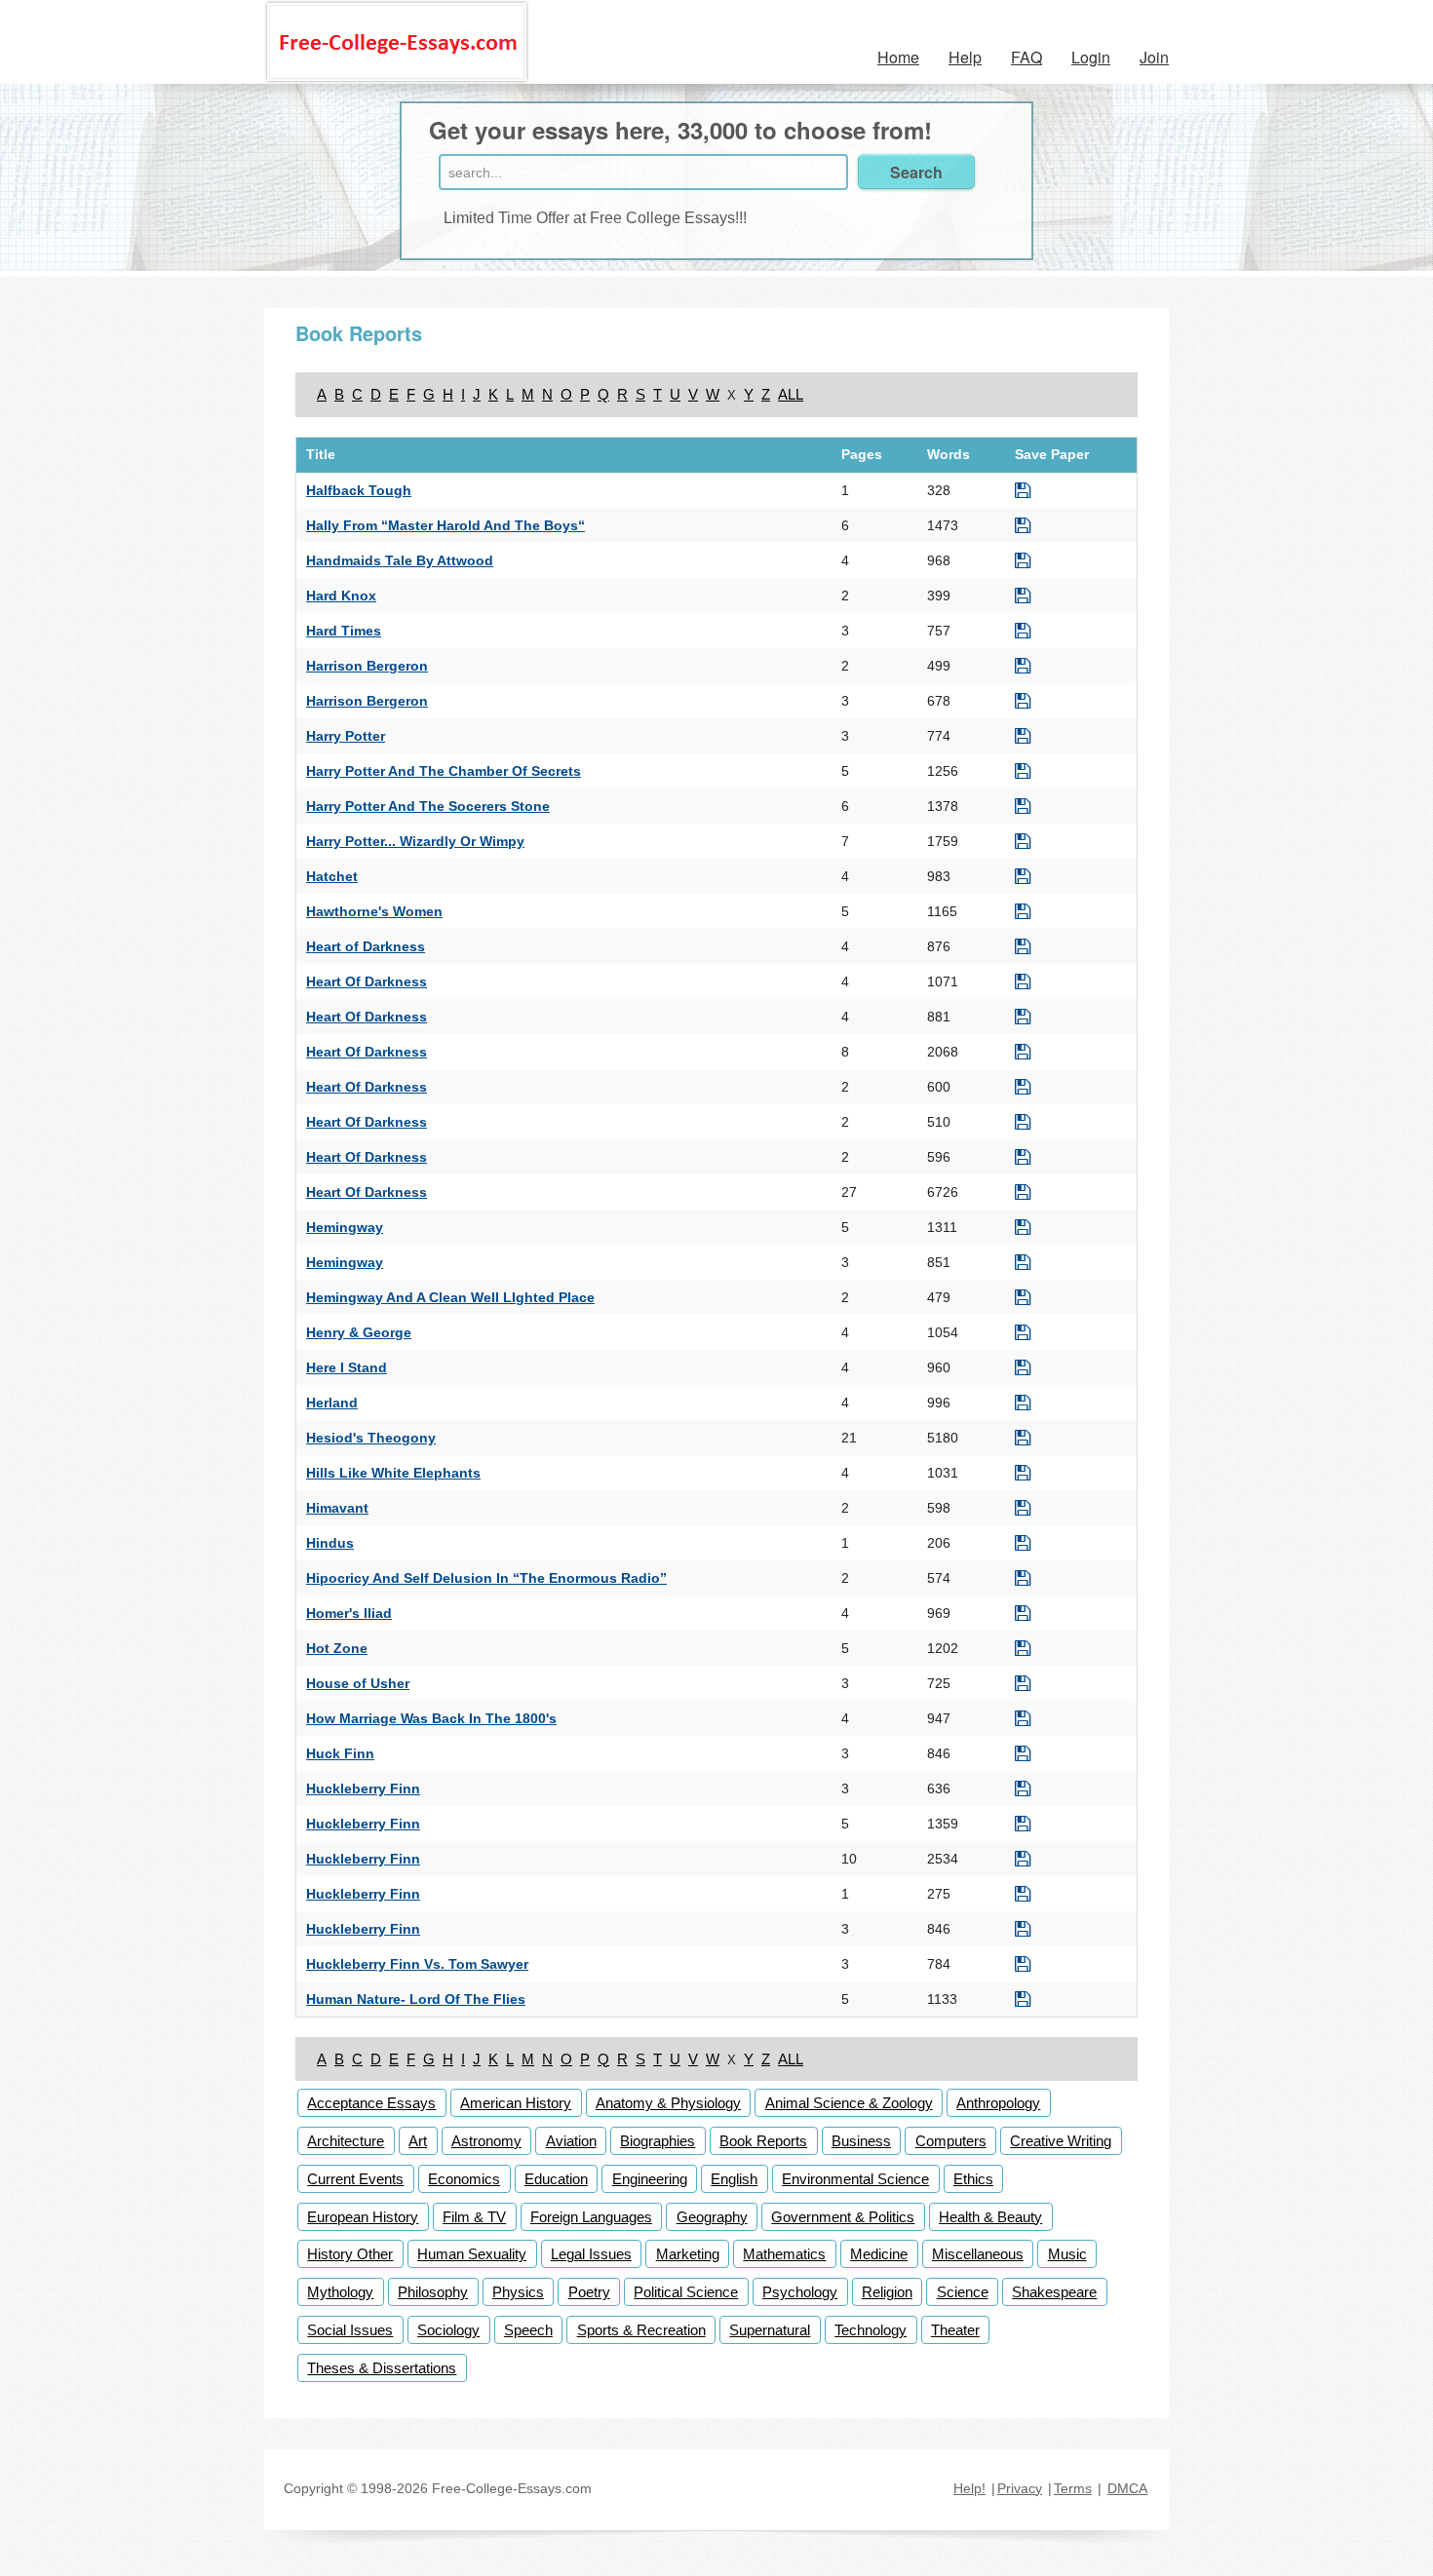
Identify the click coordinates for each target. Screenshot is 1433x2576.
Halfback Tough (359, 490)
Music (1067, 2254)
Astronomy (486, 2141)
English (734, 2179)
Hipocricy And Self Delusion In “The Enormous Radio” (486, 1578)
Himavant (337, 1508)
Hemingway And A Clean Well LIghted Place (450, 1297)
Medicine (879, 2254)
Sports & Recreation (641, 2330)
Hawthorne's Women (374, 911)
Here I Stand (347, 1367)
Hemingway (345, 1227)
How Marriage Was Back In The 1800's (431, 1718)
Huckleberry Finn (363, 1788)
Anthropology (998, 2103)
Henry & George (359, 1332)
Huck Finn (340, 1753)
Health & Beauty (990, 2217)
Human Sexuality (472, 2254)
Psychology (800, 2292)
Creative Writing (1061, 2141)
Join (1154, 57)
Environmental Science (855, 2179)
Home (898, 57)
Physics (518, 2292)
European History (363, 2217)
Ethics (973, 2179)
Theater (955, 2330)
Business (861, 2141)
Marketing (688, 2254)
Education (556, 2179)
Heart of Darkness (366, 946)
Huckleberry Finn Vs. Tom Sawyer (417, 1964)
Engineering (650, 2179)
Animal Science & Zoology (849, 2103)
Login (1091, 57)
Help (965, 57)
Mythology (340, 2292)
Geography (712, 2217)
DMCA (1127, 2488)
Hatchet (332, 876)
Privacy (1020, 2488)
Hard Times (344, 631)
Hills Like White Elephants (393, 1473)
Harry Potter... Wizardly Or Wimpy (415, 841)
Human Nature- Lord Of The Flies (416, 1999)
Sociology (448, 2330)
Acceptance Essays (371, 2103)
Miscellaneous (978, 2254)
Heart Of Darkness (367, 981)
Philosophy (433, 2292)
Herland (332, 1403)
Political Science (686, 2292)
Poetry (589, 2292)
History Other (350, 2254)
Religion (887, 2292)
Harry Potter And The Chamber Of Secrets (444, 771)
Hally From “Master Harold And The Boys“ (445, 525)
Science (963, 2292)
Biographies (658, 2141)
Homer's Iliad (349, 1613)
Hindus (330, 1543)
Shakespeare (1054, 2292)
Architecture (346, 2141)
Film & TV (474, 2217)
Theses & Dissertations (382, 2368)
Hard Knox (341, 596)
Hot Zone (337, 1648)
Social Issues (350, 2330)
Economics (464, 2179)
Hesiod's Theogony (371, 1438)
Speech (528, 2330)
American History (516, 2103)
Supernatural (770, 2330)
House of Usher (358, 1683)
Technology (871, 2330)
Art (418, 2141)
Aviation (571, 2141)
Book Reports (763, 2141)
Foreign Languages (591, 2217)
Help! (969, 2488)
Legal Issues (591, 2254)
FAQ (1026, 57)
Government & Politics (843, 2217)
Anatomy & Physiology (668, 2103)
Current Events (355, 2179)
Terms (1073, 2488)
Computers (951, 2141)
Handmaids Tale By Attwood (400, 560)
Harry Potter (346, 736)
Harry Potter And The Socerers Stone (428, 806)
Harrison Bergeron (367, 666)
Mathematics (784, 2254)
